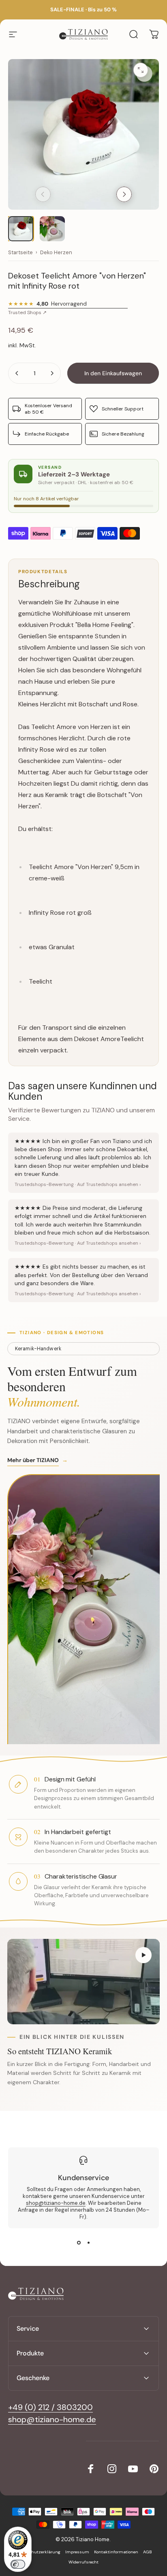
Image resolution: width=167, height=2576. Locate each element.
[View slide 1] (79, 2243)
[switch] (18, 2564)
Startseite (20, 253)
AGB (148, 2552)
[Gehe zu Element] (21, 229)
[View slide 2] (88, 2243)
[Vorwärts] (124, 194)
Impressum (77, 2552)
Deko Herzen (56, 253)
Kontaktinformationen (116, 2552)
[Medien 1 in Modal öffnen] (144, 74)
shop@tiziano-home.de (56, 2203)
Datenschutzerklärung (38, 2552)
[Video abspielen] (83, 1982)
